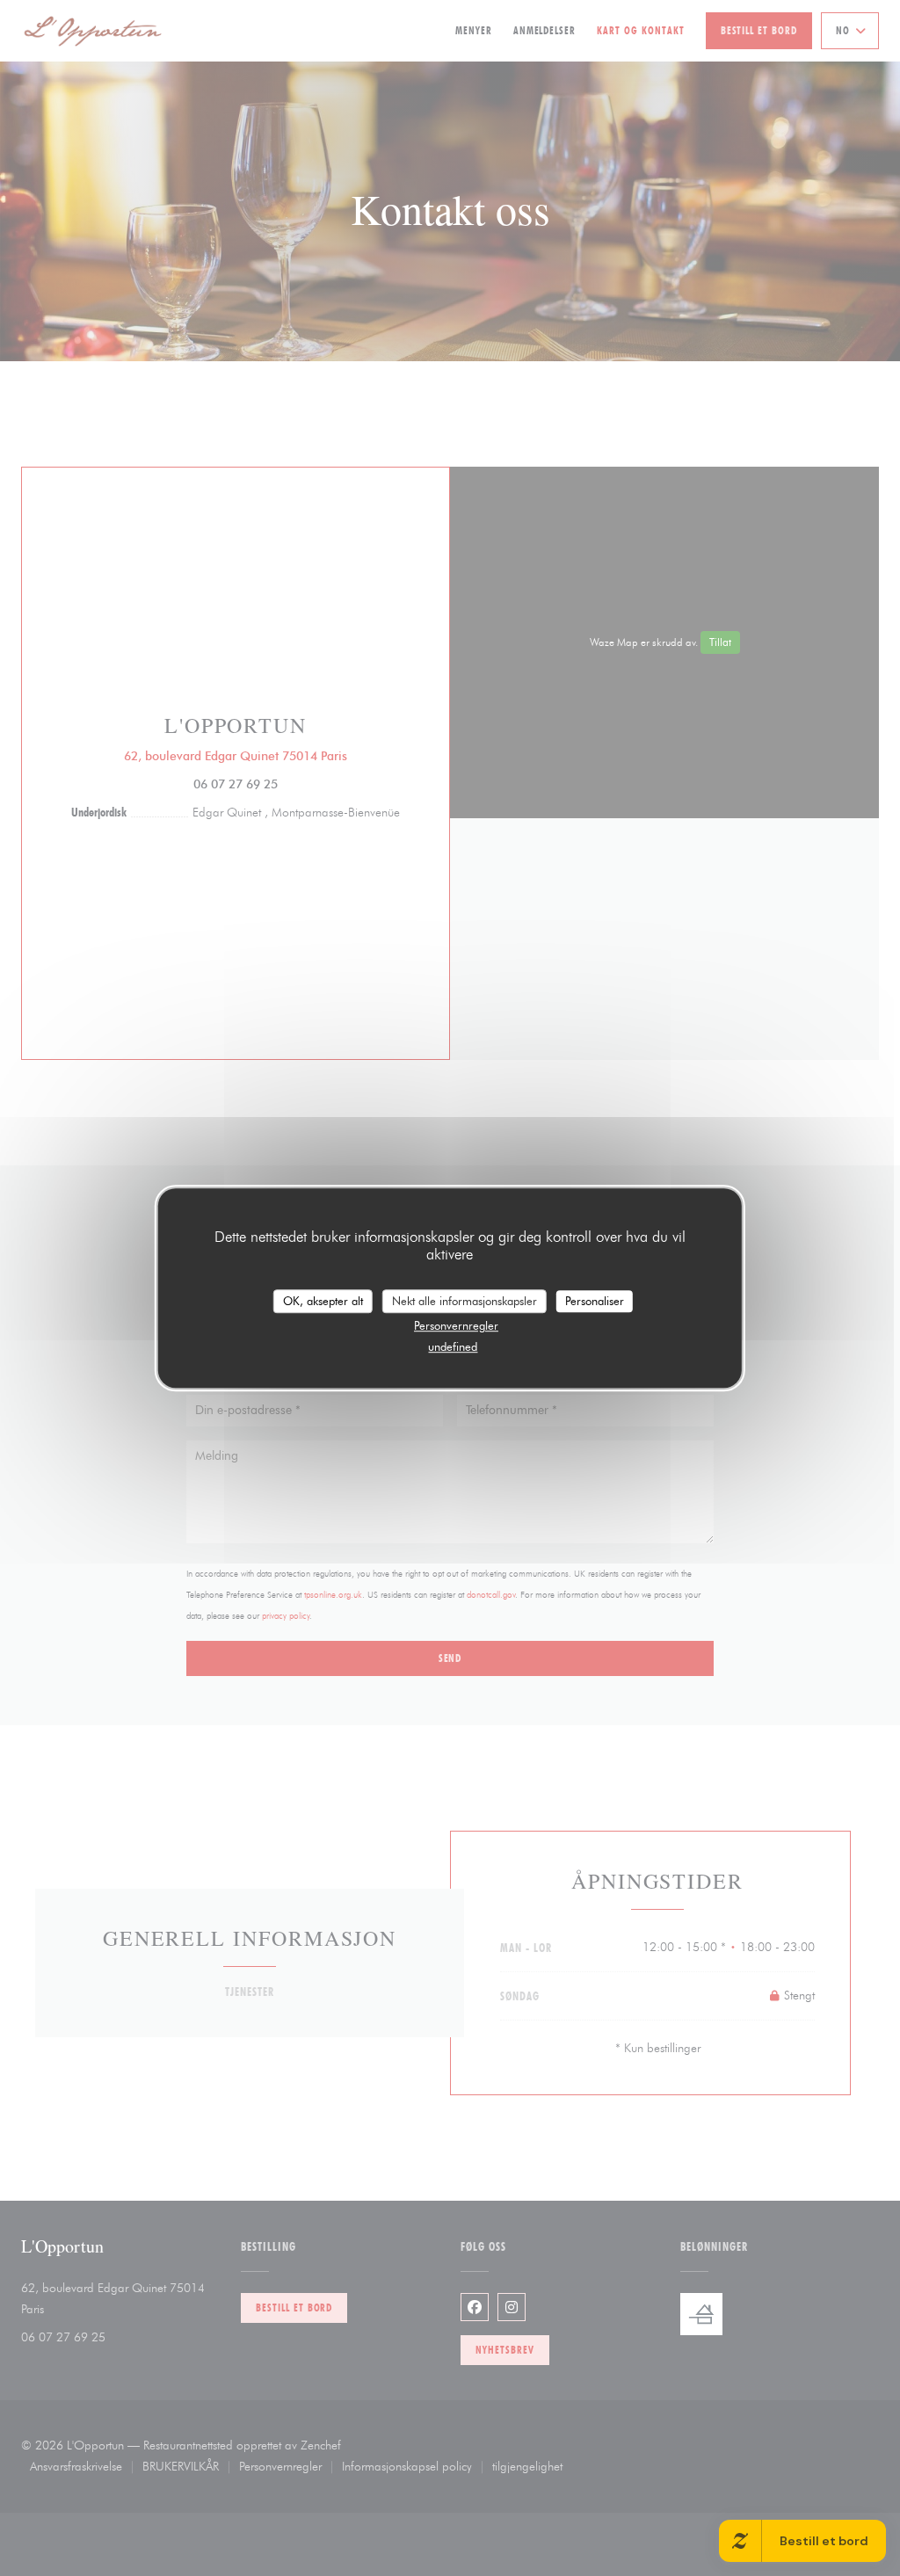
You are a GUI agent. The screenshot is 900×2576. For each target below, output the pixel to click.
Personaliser (595, 1301)
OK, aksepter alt (323, 1301)
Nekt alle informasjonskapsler (465, 1301)
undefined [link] (453, 1346)
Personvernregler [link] (456, 1325)
